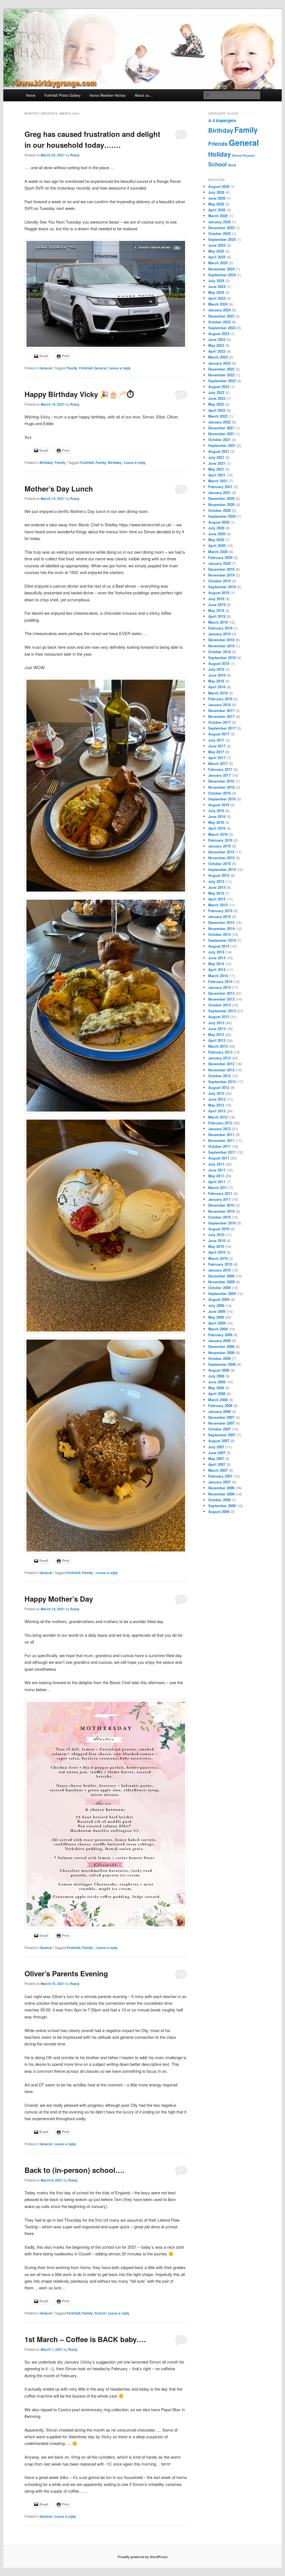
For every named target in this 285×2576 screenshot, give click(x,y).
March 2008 (218, 1400)
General (46, 368)
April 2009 (217, 1323)
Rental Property (244, 155)
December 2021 (221, 428)
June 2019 (217, 605)
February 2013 (220, 1052)
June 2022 (217, 398)
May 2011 (216, 1176)
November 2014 (221, 929)
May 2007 (216, 1458)
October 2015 (219, 864)
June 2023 (217, 339)
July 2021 (216, 457)
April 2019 (217, 616)
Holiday (220, 154)
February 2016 (220, 840)
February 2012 (220, 1123)
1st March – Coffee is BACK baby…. (85, 2339)
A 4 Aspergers (222, 120)
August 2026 (219, 186)
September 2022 (222, 381)
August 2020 (219, 522)
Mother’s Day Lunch (59, 489)
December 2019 (221, 569)
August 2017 (219, 734)
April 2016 (217, 828)
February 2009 (220, 1335)
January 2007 (219, 1482)
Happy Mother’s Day (59, 1599)
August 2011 (219, 1158)
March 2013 (218, 1046)
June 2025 (217, 245)
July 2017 (216, 740)
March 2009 (218, 1329)
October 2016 (219, 793)
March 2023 (218, 357)
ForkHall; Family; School (86, 2313)
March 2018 (218, 693)
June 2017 (217, 746)
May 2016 (216, 822)
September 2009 (222, 1293)
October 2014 (219, 934)
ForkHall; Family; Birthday (101, 463)
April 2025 (217, 257)
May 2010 (216, 1246)
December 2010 (221, 1205)
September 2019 (222, 587)
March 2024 (218, 304)
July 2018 (216, 669)
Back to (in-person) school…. (74, 2170)
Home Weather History (108, 95)
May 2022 (216, 404)
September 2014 (222, 940)
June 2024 (217, 286)
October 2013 (219, 1005)
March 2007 (218, 1470)
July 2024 (216, 281)
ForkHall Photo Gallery (62, 95)
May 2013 (216, 1034)
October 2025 (219, 233)
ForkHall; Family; (80, 1573)
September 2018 (222, 658)
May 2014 (216, 964)
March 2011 (218, 1187)
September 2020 (222, 516)
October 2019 (219, 581)
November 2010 (221, 1211)
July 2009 (216, 1305)
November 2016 (221, 787)
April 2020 (217, 545)
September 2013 (222, 1011)
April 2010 (217, 1252)
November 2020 (221, 504)
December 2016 (221, 781)
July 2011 (216, 1164)
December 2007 (221, 1417)
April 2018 (217, 687)
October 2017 (219, 722)
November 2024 (221, 269)
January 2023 (219, 363)
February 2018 (220, 699)
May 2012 (216, 1105)
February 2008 (220, 1406)
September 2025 (222, 239)
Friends (218, 144)
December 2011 (221, 1135)
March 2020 (218, 552)
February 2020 (220, 557)
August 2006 (219, 1511)
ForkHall (86, 368)
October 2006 (219, 1500)
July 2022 (216, 392)
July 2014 (216, 952)
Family (72, 368)
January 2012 (219, 1129)
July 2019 (216, 599)
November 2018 (221, 646)
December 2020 (221, 498)
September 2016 (222, 799)
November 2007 (221, 1423)
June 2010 (217, 1240)
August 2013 (219, 1017)
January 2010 (219, 1270)
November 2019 (221, 575)
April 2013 (217, 1040)
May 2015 (216, 893)
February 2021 (220, 487)
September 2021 (222, 445)
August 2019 (219, 593)
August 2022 (219, 387)
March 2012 (218, 1117)
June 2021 (217, 463)
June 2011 (217, 1170)
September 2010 (222, 1223)
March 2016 (218, 834)
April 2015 (217, 899)
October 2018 (219, 652)
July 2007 (216, 1447)
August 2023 (219, 334)
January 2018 (219, 705)
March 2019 (218, 622)
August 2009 (219, 1299)
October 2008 (219, 1358)
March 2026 (218, 216)
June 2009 (217, 1311)
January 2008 (219, 1411)
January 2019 (219, 634)
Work (232, 165)
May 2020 (216, 540)
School (218, 164)
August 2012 (219, 1087)
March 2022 (218, 416)
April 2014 (217, 969)
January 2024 (219, 310)
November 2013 (221, 999)
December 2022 (221, 369)
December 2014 (221, 922)
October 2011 (219, 1146)
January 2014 (219, 987)
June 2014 (217, 958)
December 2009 (221, 1276)
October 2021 (219, 440)
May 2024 (216, 292)
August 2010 (219, 1229)
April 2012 (217, 1111)
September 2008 (222, 1364)
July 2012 (216, 1093)
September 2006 (222, 1506)
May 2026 (216, 204)
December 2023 (221, 316)
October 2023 (219, 322)
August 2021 (219, 451)
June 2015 (217, 887)
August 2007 (219, 1441)
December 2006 (221, 1488)
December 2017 (221, 710)
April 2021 (217, 475)
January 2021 (219, 492)
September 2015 (222, 869)
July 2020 (216, 528)
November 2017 (221, 716)
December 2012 (221, 1064)
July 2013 (216, 1023)
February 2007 (220, 1476)
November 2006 (221, 1494)
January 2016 (219, 846)
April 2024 (217, 298)
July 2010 (216, 1235)
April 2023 (217, 351)
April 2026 (217, 210)
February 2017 (220, 769)
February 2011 (220, 1193)
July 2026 (216, 192)
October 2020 (219, 510)
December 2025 (221, 228)
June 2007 (217, 1453)
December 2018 (221, 640)
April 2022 (217, 410)
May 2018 (216, 681)
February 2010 (220, 1264)
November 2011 (221, 1140)
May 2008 (216, 1388)
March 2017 (218, 763)
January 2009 (219, 1341)
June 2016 (217, 816)
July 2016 (216, 811)
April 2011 (217, 1182)
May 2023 (216, 345)
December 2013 (221, 993)
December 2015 (221, 852)
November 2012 (221, 1070)
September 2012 (222, 1082)
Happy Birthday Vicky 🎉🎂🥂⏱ (79, 394)
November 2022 (221, 375)
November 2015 (221, 858)
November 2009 (221, 1282)
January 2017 (219, 775)
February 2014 (220, 981)
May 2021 (216, 469)
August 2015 (219, 875)
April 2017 (217, 758)
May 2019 (216, 610)
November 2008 (221, 1353)
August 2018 (219, 663)
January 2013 (219, 1058)
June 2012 (217, 1099)
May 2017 (216, 752)
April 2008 (217, 1394)
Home (31, 95)
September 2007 (222, 1435)
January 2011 (219, 1199)
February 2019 (220, 628)
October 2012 (219, 1076)
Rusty (75, 155)
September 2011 (222, 1152)
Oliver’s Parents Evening (66, 1973)
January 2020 (219, 563)
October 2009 (219, 1288)
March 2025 (218, 263)
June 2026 (217, 198)
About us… (144, 95)
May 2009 (216, 1317)
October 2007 (219, 1429)
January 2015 (219, 917)
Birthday (46, 463)
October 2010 (219, 1217)
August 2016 (219, 805)
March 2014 (218, 976)
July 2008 (216, 1376)
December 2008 (221, 1346)
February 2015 (220, 911)
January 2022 (219, 422)
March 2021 (218, 481)
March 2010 (218, 1258)
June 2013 (217, 1029)
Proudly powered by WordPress (142, 2557)
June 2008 (217, 1382)
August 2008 (219, 1370)
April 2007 (217, 1464)
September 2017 (222, 728)
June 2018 (217, 675)
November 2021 (221, 434)
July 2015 (216, 881)
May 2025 (216, 251)
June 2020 (217, 534)
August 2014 (219, 946)
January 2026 (219, 222)
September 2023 (222, 328)
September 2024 (222, 275)
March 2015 (218, 905)
